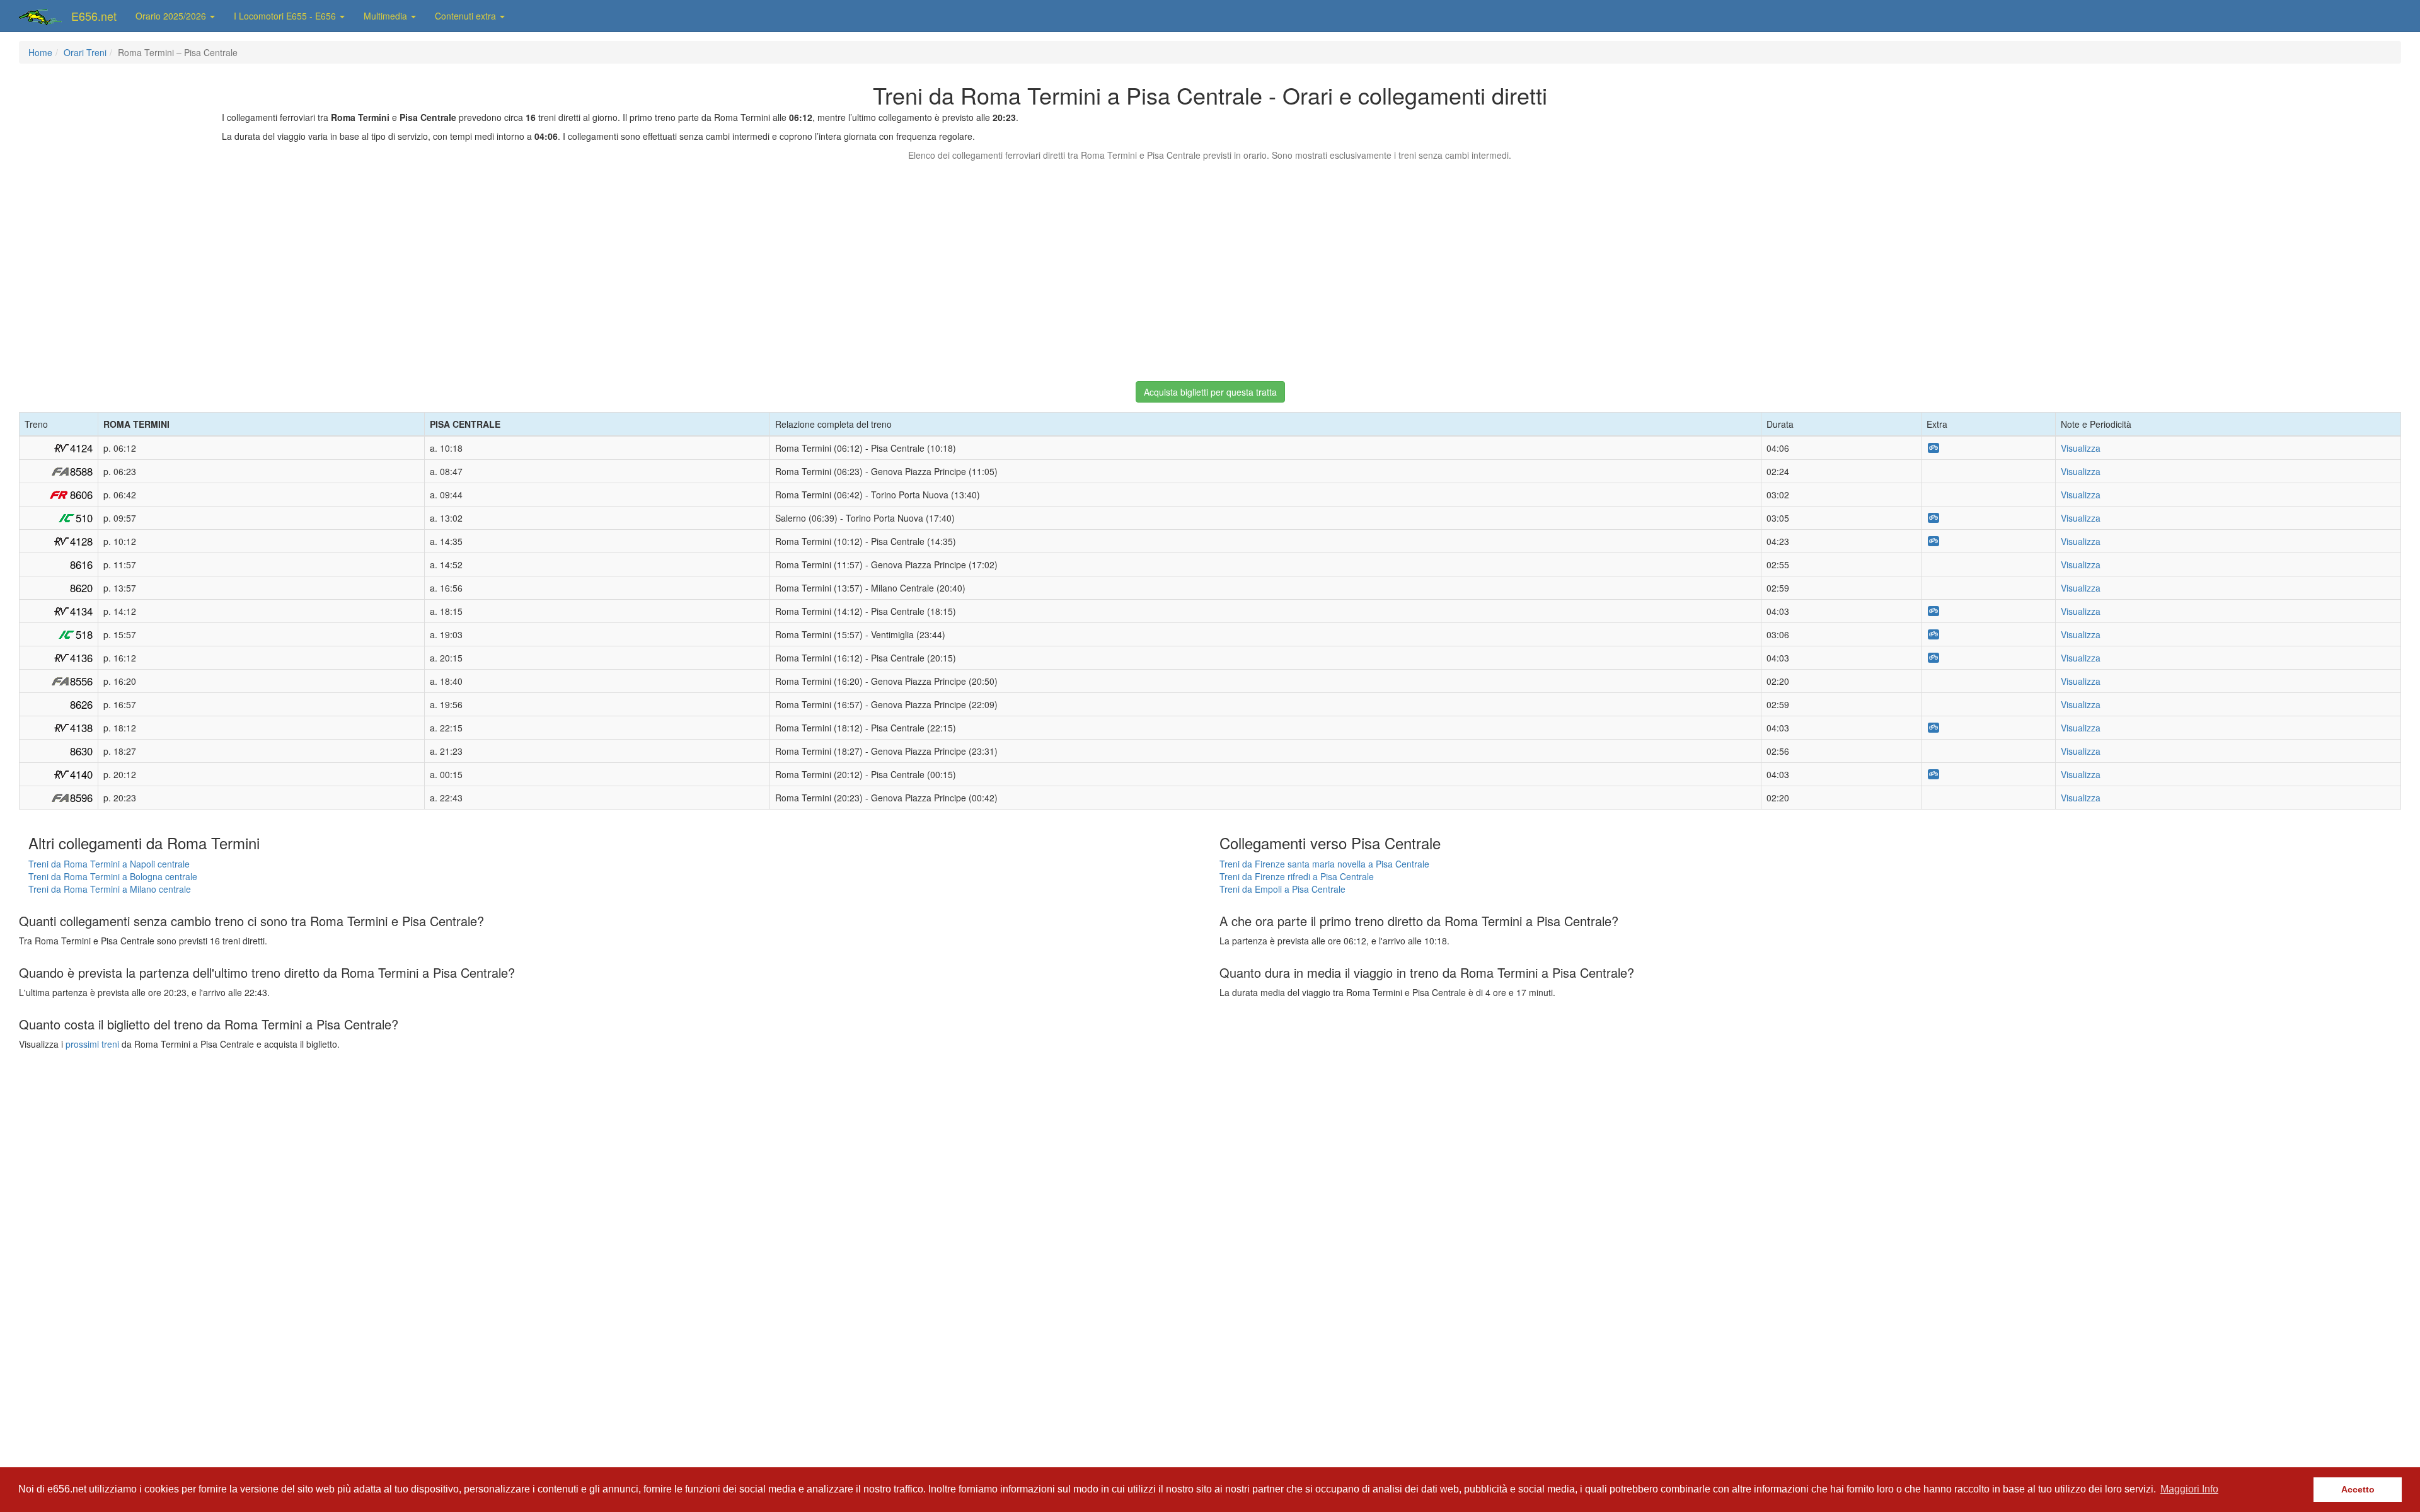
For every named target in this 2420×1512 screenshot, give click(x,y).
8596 (81, 798)
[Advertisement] (1210, 265)
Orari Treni (85, 52)
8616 (81, 564)
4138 (81, 728)
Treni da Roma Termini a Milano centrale (110, 889)
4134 (81, 611)
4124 (81, 448)
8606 (81, 495)
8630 (81, 751)
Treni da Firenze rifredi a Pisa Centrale (1297, 876)
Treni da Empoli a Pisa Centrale (1282, 889)
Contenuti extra (467, 16)
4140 (81, 774)
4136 (81, 658)
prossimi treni (92, 1044)
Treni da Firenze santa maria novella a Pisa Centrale (1324, 864)
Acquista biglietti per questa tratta (1210, 392)
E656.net (94, 16)
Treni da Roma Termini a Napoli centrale (109, 864)
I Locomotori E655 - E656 (286, 16)
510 (84, 518)
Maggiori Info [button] (2189, 1489)
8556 (81, 681)
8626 (81, 704)
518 (84, 634)
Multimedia (387, 16)
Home (40, 52)
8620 (81, 588)
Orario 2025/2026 (172, 16)
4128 (81, 541)
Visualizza (2081, 448)
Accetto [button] (2358, 1489)
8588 (81, 471)
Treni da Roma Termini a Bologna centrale (113, 876)
